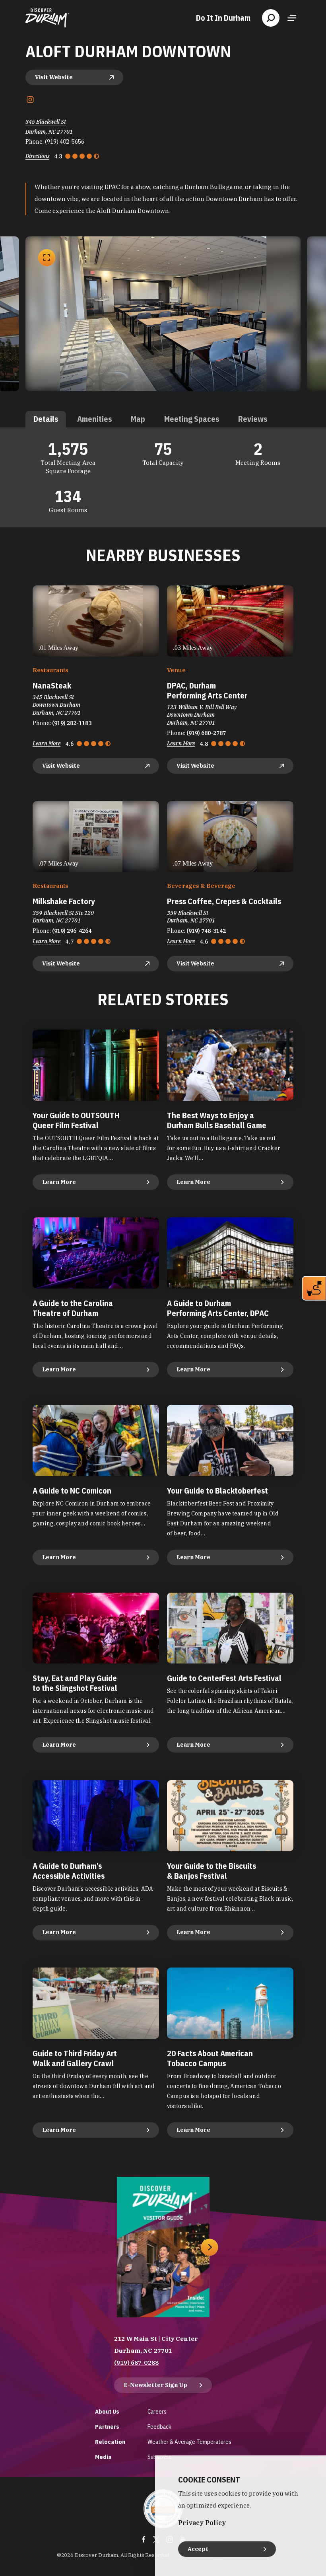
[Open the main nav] (292, 18)
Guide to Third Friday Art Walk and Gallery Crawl (75, 2058)
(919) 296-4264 (72, 931)
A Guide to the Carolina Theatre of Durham (73, 1308)
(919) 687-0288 (136, 2362)
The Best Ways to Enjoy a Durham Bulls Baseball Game (217, 1120)
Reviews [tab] (253, 419)
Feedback (159, 2427)
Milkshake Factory (64, 901)
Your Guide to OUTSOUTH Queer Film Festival (76, 1120)
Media (103, 2457)
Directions (37, 156)
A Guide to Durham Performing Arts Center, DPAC (218, 1308)
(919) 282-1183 (72, 723)
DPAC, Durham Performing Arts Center (207, 690)
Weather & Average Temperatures (189, 2442)
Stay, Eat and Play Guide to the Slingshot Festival (75, 1683)
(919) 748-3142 (206, 931)
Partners (107, 2427)
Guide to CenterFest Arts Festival (224, 1678)
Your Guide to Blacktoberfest (217, 1491)
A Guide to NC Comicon (72, 1491)
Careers (157, 2411)
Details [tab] (46, 419)
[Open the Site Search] (271, 18)
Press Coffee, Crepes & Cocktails (224, 901)
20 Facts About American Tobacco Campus (210, 2058)
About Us (107, 2411)
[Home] (47, 18)
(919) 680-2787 (206, 733)
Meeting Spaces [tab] (192, 419)
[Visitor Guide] (163, 2247)
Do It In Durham (223, 18)
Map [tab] (138, 419)
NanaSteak (52, 685)
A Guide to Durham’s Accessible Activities (69, 1871)
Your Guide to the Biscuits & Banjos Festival (212, 1871)
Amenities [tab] (94, 419)
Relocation (110, 2442)
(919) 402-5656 (65, 142)
